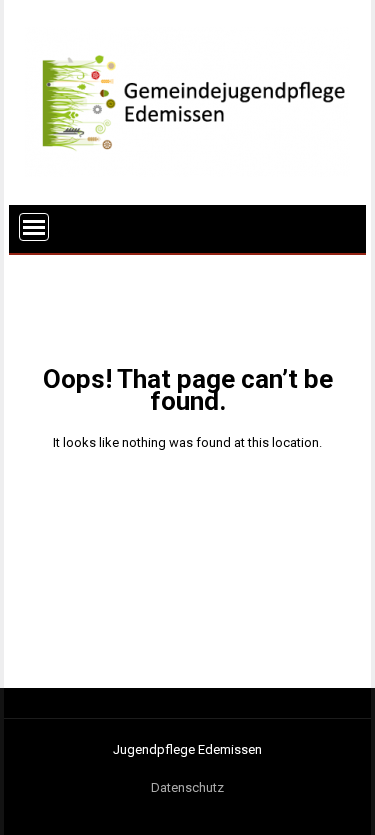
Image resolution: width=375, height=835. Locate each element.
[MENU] (34, 227)
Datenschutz (187, 787)
